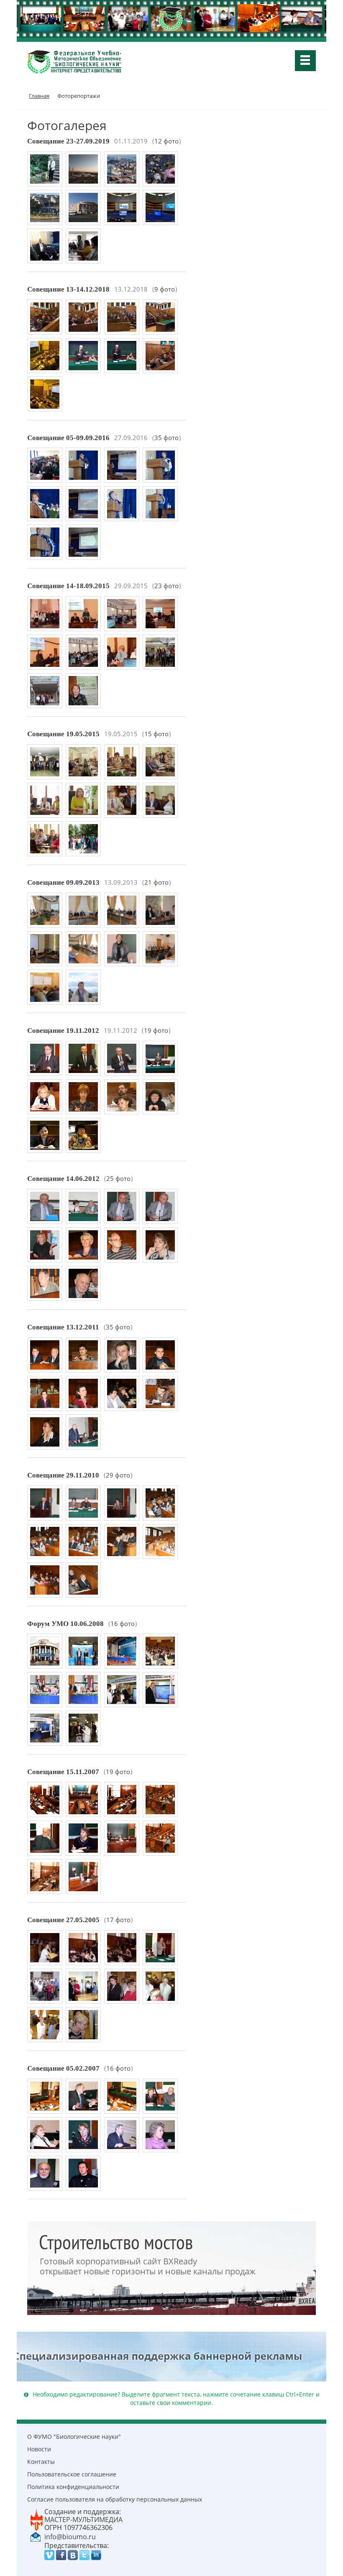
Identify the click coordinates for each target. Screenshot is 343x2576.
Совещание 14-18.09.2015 (68, 586)
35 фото (166, 438)
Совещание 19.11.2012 (63, 1031)
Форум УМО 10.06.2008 (65, 1624)
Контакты (41, 2462)
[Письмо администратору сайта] (36, 2536)
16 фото (123, 1624)
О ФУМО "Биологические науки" (74, 2436)
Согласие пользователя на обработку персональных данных (115, 2499)
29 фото (118, 1475)
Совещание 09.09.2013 (63, 882)
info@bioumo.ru (70, 2537)
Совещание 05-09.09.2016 (68, 438)
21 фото (156, 882)
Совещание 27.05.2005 (63, 1920)
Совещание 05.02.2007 (63, 2068)
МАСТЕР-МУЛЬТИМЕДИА (83, 2520)
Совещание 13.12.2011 (63, 1327)
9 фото (165, 289)
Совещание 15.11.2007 (63, 1772)
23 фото (166, 586)
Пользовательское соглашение (72, 2474)
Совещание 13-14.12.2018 (68, 289)
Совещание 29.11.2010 (63, 1475)
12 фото (166, 141)
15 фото (156, 734)
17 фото (118, 1920)
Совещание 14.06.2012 (63, 1179)
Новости (39, 2449)
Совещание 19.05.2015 (63, 734)
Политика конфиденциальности (73, 2487)
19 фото (156, 1031)
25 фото (118, 1179)
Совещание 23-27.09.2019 (68, 141)
